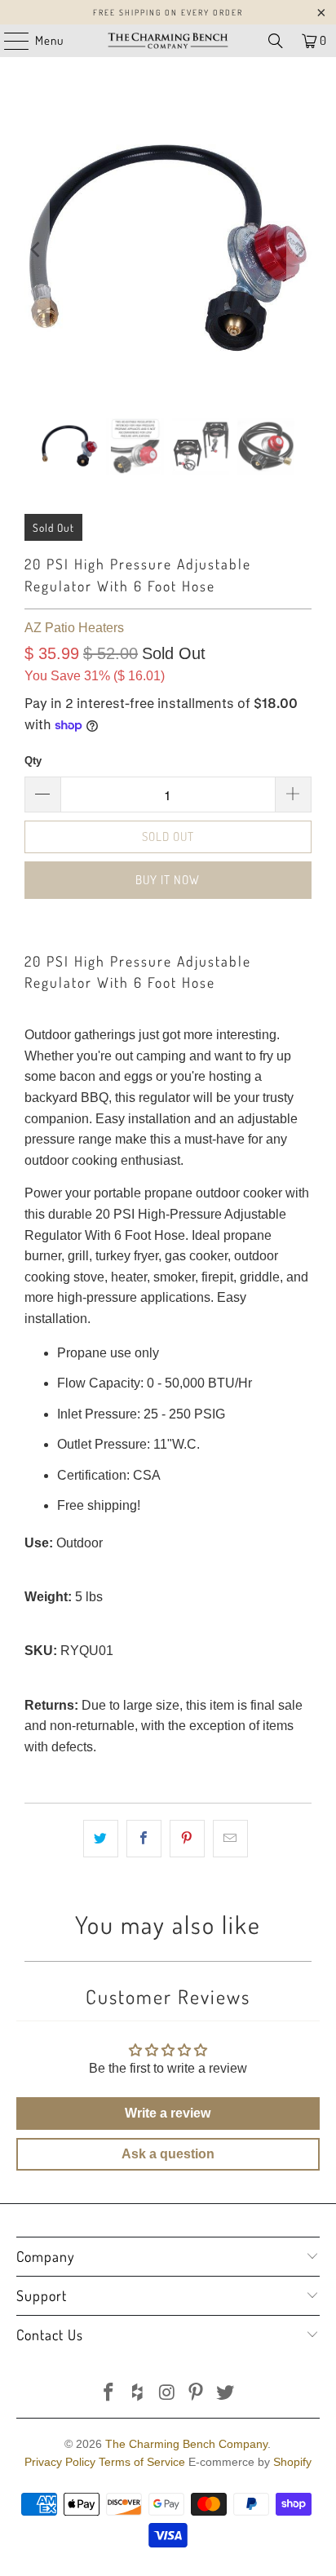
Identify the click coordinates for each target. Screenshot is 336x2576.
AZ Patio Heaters (74, 628)
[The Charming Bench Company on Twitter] (226, 2394)
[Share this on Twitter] (101, 1839)
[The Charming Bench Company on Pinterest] (197, 2394)
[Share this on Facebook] (144, 1839)
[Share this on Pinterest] (187, 1839)
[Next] (299, 250)
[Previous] (37, 250)
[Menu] (8, 41)
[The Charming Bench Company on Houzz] (138, 2394)
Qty (33, 761)
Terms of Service (142, 2462)
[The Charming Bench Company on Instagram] (167, 2394)
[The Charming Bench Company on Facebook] (109, 2394)
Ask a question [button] (168, 2154)
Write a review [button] (168, 2113)
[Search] (276, 41)
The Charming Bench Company (186, 2444)
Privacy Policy (60, 2462)
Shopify (292, 2462)
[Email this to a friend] (230, 1839)
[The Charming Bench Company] (168, 41)
